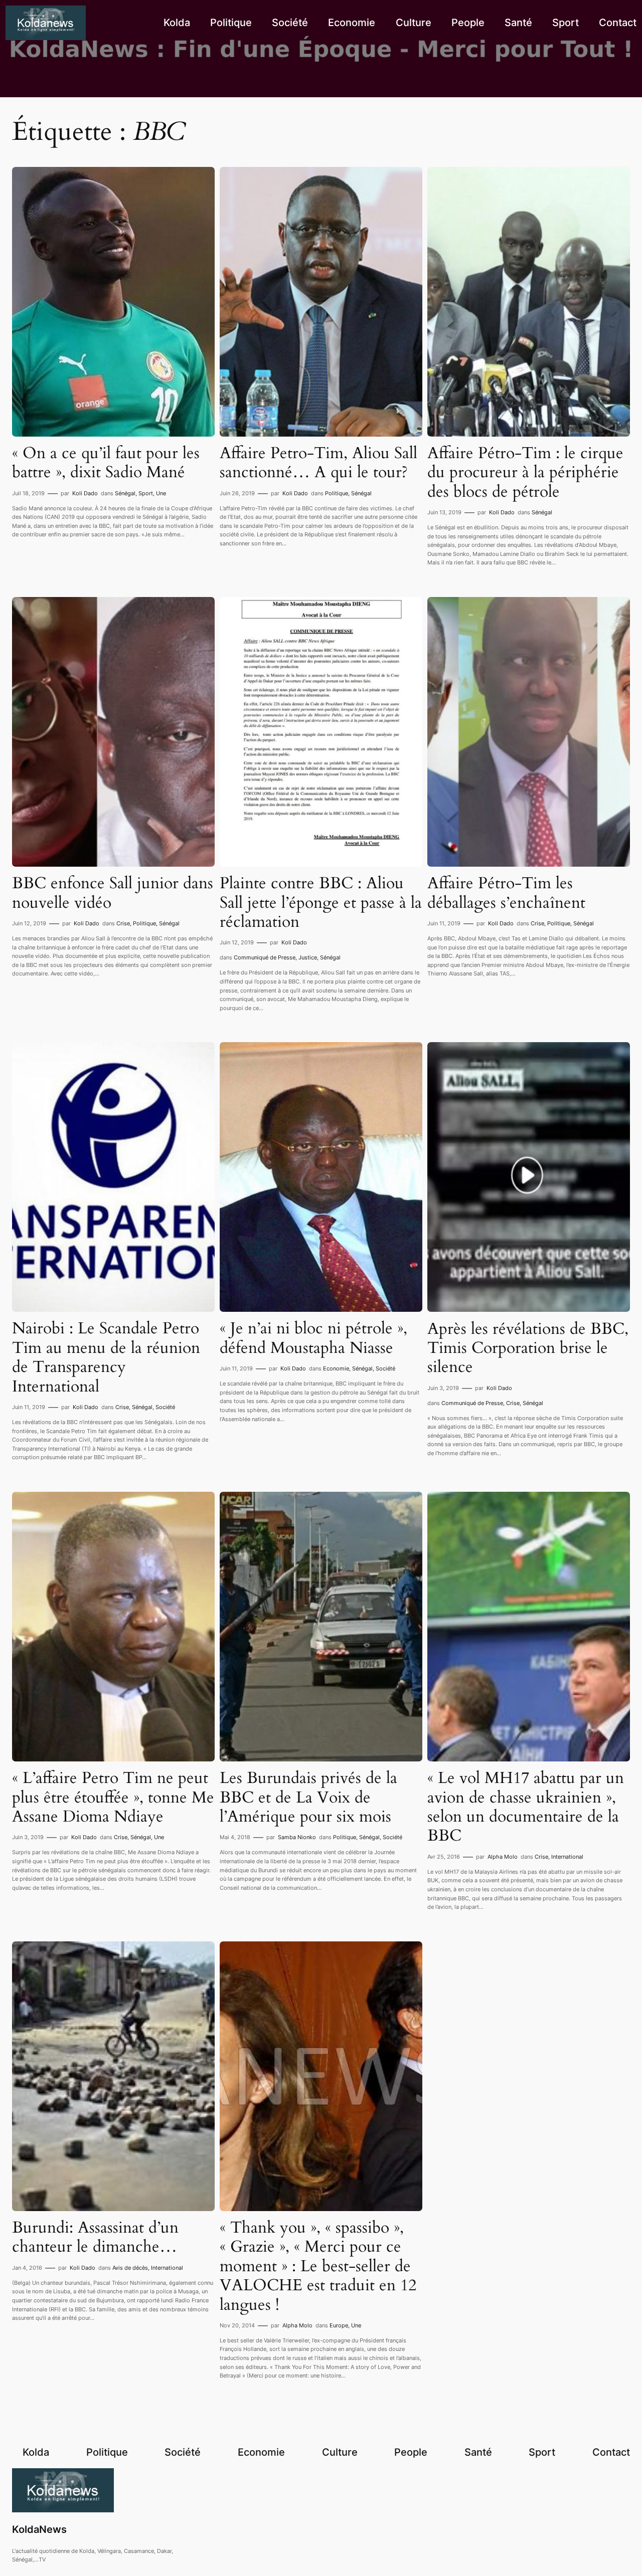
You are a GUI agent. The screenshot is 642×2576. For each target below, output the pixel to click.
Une (161, 493)
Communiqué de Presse (265, 957)
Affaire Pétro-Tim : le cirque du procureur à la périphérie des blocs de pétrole (525, 472)
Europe (339, 2325)
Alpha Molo (503, 1857)
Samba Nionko (297, 1837)
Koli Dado (85, 493)
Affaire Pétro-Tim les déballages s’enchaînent (506, 893)
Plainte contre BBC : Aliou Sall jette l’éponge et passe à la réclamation (321, 903)
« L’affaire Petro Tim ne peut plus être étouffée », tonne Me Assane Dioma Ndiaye (113, 1797)
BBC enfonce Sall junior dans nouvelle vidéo (113, 893)
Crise (123, 923)
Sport (146, 493)
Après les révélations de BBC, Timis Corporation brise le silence (528, 1348)
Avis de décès (130, 2268)
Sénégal (125, 493)
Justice (308, 957)
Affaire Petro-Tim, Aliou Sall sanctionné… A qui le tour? (318, 463)
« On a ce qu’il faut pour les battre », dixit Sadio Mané (106, 463)
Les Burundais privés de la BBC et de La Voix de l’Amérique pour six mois (308, 1797)
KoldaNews (39, 2529)
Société (165, 1407)
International (567, 1857)
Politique (337, 493)
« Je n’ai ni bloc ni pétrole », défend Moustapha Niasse (313, 1338)
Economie (336, 1368)
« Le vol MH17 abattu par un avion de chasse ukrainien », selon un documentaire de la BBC (526, 1807)
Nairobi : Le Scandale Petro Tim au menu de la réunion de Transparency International (106, 1357)
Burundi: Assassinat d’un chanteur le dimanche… (95, 2237)
